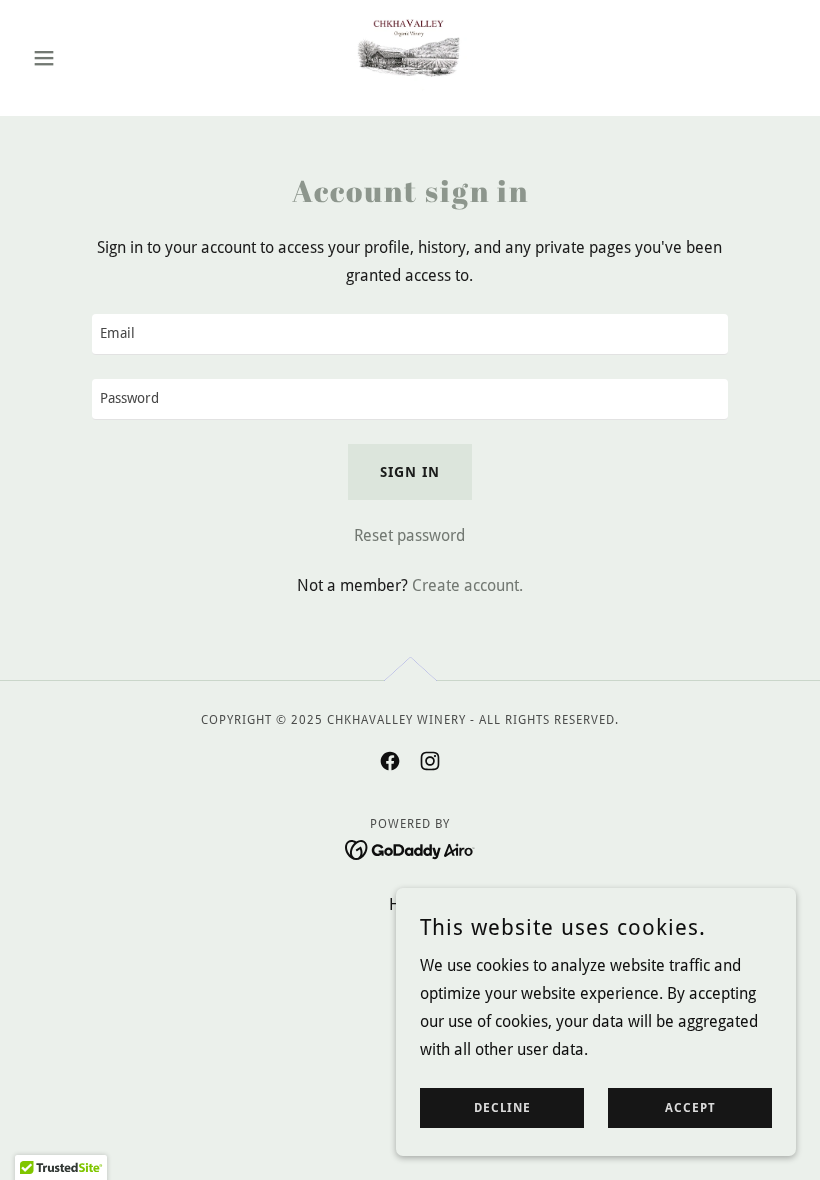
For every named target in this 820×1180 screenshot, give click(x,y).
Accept (690, 1108)
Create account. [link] (467, 585)
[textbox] (409, 334)
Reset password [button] (409, 535)
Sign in (410, 472)
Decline (502, 1108)
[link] (410, 56)
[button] (82, 58)
